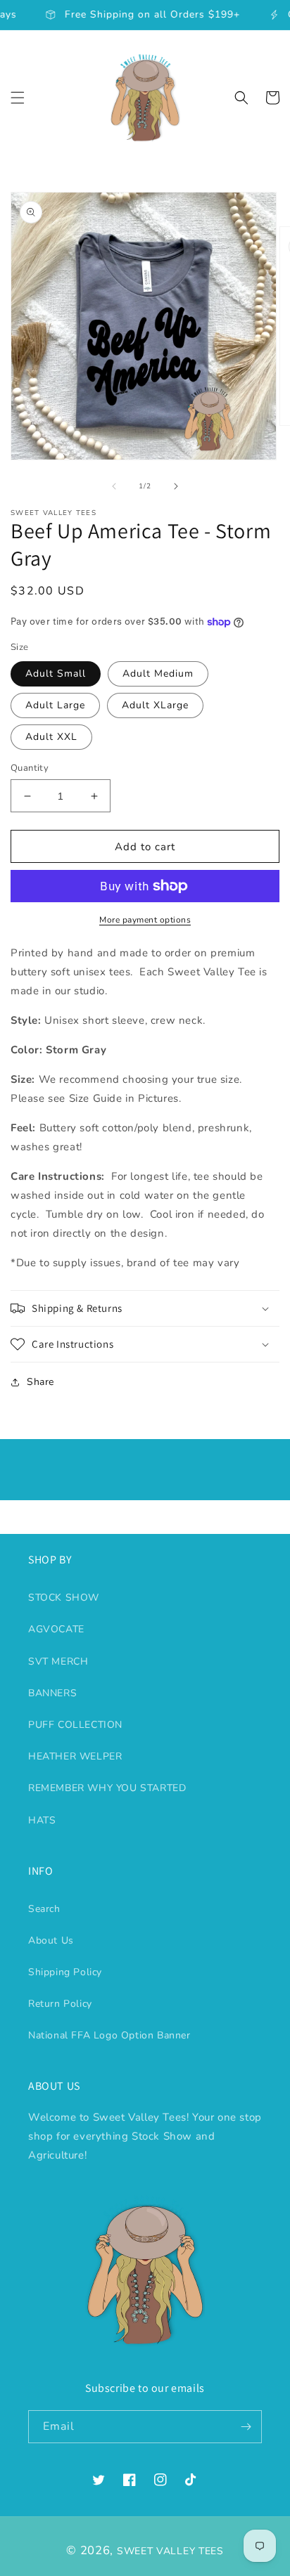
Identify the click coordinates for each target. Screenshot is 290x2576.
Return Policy (60, 2004)
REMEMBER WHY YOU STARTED (107, 1788)
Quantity (30, 768)
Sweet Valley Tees (170, 2551)
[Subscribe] (246, 2427)
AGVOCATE (56, 1629)
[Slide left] (114, 486)
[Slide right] (176, 486)
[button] (18, 98)
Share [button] (40, 1382)
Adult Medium (158, 674)
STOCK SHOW (64, 1598)
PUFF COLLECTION (75, 1725)
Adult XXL (51, 737)
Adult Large (55, 705)
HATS (42, 1820)
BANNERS (52, 1693)
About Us (51, 1940)
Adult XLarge (155, 705)
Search (44, 1909)
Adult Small (56, 674)
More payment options (145, 920)
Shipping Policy (65, 1972)
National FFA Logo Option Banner (109, 2035)
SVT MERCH (58, 1661)
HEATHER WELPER (75, 1756)
